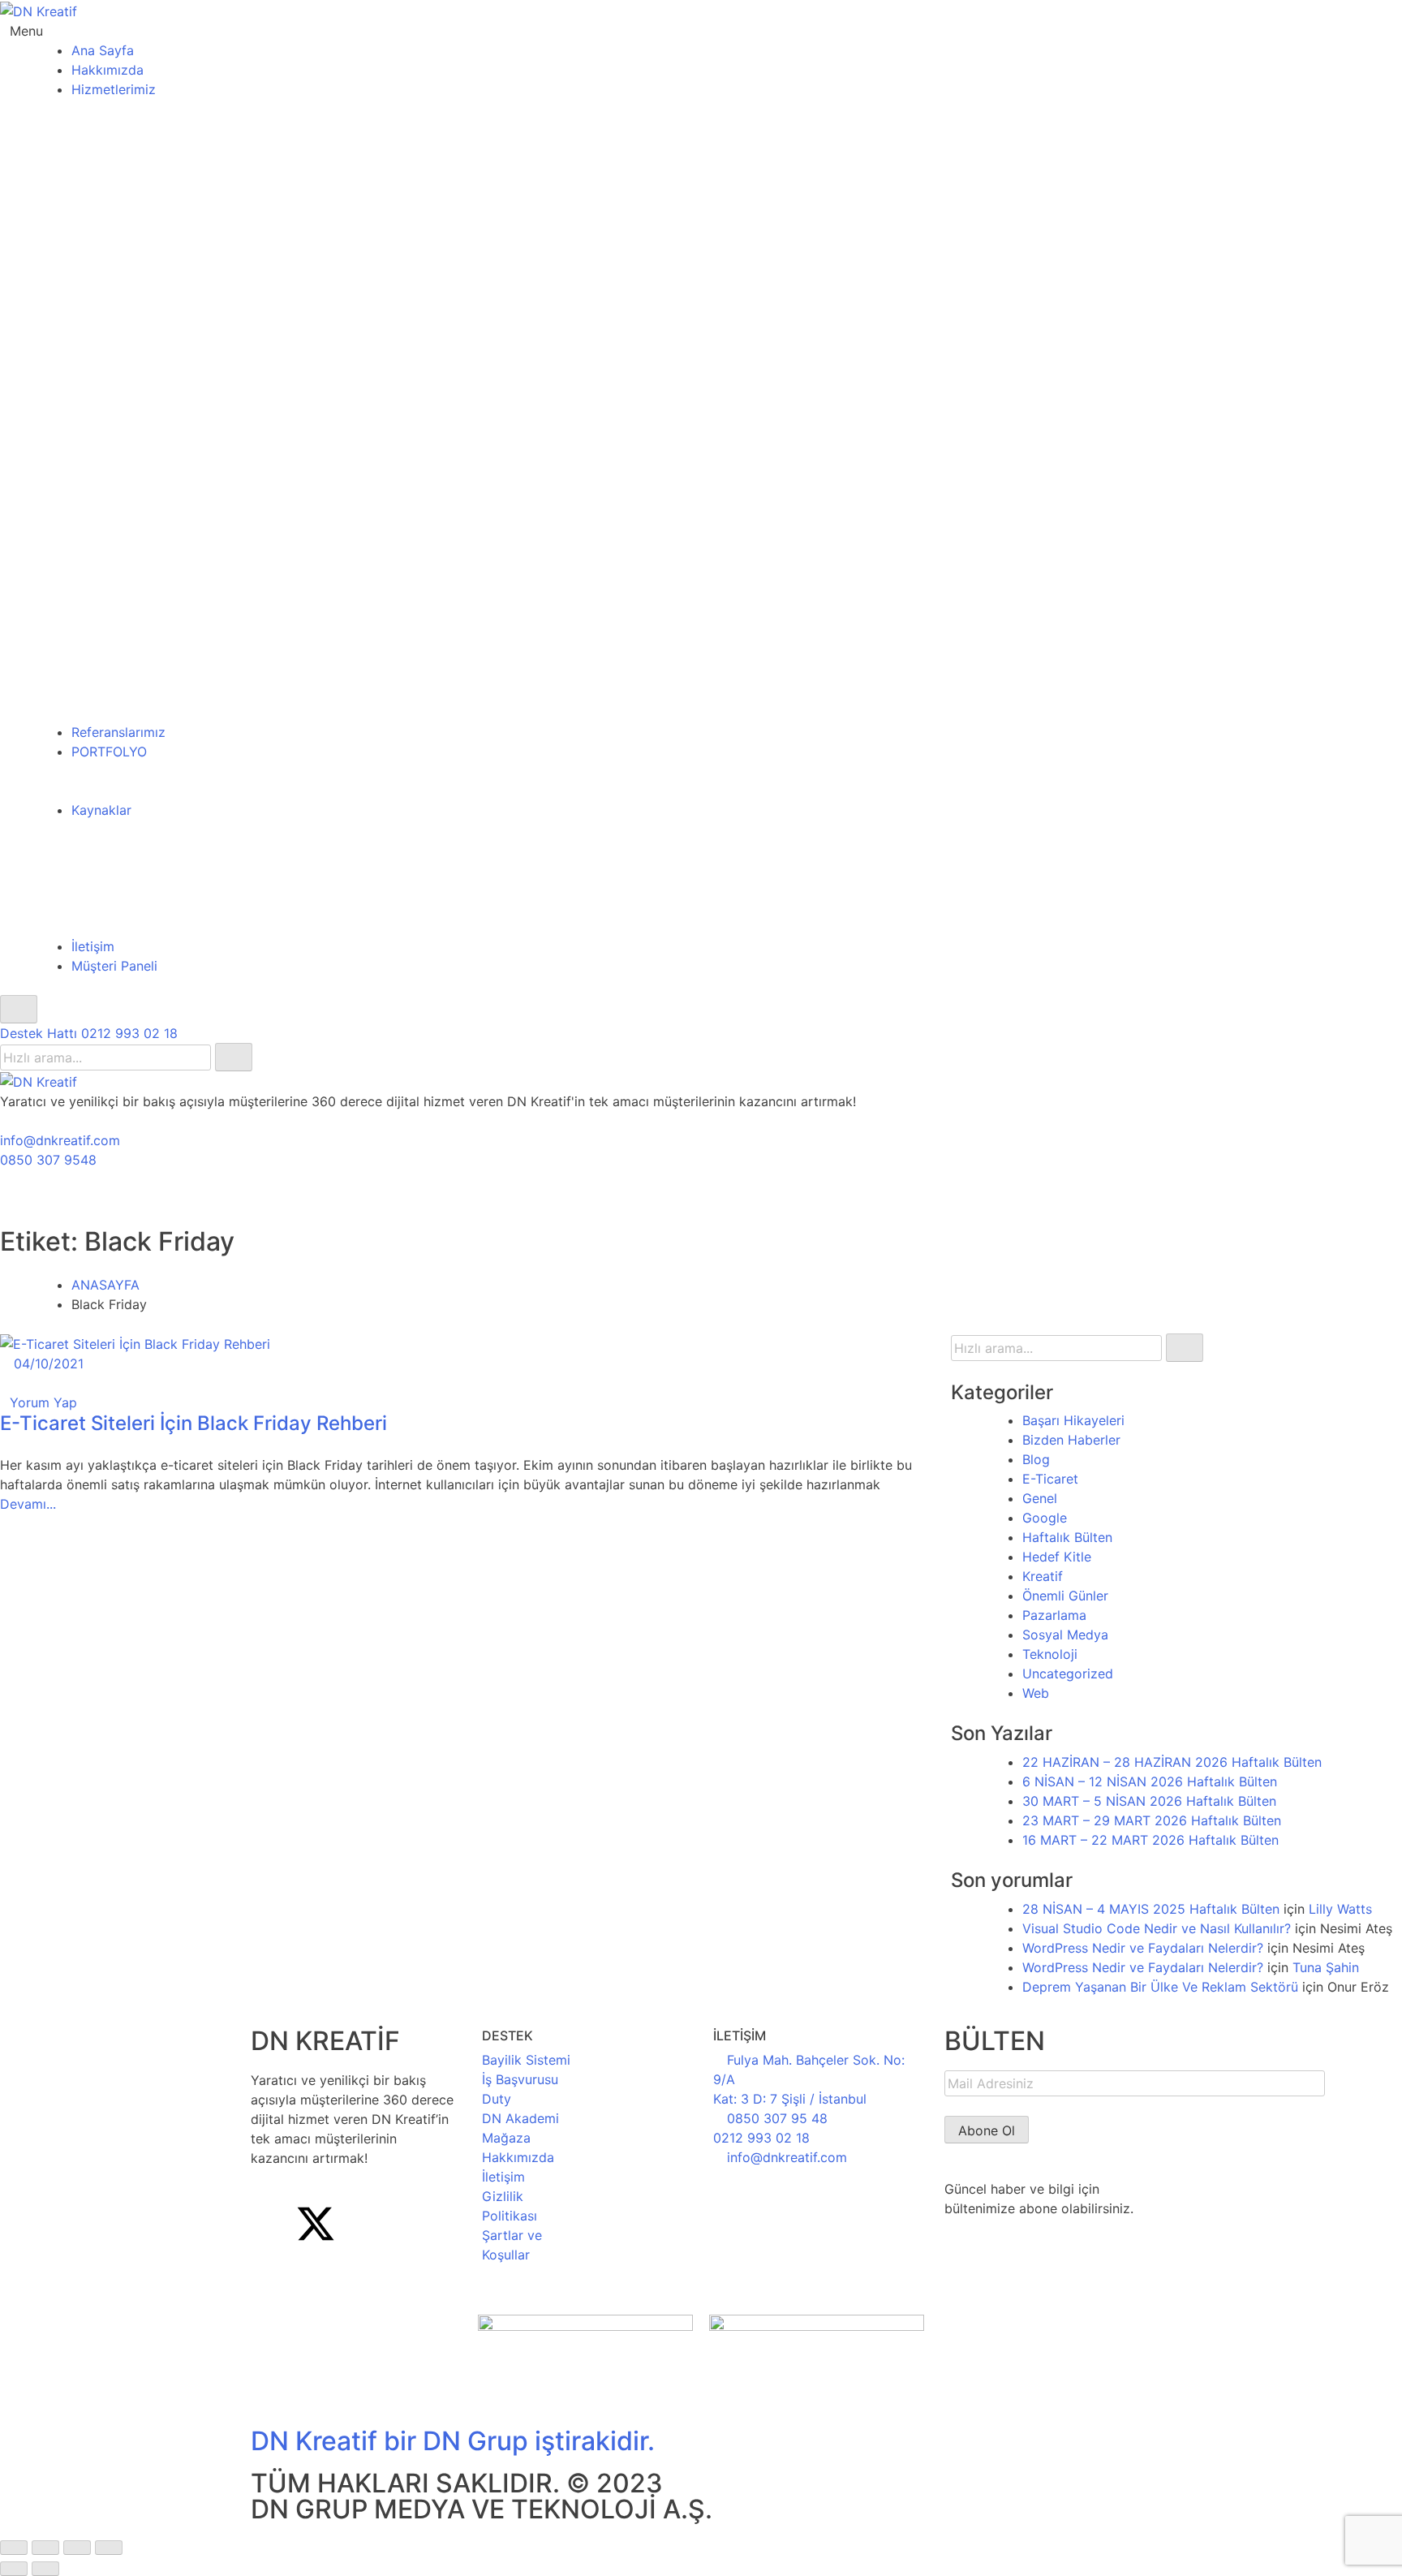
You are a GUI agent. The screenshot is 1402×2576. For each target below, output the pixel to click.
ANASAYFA (105, 1285)
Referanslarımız (118, 732)
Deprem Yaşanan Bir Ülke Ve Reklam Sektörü (1160, 1987)
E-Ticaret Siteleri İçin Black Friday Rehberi (194, 1423)
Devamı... (28, 1504)
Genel (1040, 1498)
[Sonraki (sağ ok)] (45, 2569)
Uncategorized (1068, 1674)
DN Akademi (520, 2118)
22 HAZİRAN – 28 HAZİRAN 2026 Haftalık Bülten (1172, 1762)
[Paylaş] (77, 2548)
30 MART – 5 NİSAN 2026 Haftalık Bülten (1149, 1801)
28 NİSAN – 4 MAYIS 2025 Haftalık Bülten (1151, 1909)
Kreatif (1043, 1576)
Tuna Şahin (1326, 1967)
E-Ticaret (1050, 1479)
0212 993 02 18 (761, 2138)
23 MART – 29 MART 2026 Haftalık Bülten (1152, 1820)
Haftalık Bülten (1067, 1537)
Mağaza (506, 2138)
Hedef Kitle (1057, 1557)
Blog (1036, 1459)
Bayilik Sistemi (526, 2060)
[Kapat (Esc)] (109, 2548)
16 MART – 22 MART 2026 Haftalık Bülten (1150, 1840)
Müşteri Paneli (114, 966)
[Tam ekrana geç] (45, 2548)
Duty (497, 2099)
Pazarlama (1054, 1615)
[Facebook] (271, 2224)
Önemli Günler (1065, 1596)
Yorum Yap (43, 1402)
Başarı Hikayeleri (1073, 1420)
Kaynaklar (101, 810)
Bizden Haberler (1071, 1440)
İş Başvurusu (520, 2079)
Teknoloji (1050, 1654)
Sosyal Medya (1065, 1635)
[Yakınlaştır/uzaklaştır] (14, 2548)
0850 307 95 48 (777, 2118)
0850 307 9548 (48, 1160)
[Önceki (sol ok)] (14, 2569)
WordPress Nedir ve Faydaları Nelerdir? (1143, 1948)
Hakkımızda (108, 70)
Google (1045, 1518)
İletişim (93, 946)
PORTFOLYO (109, 752)
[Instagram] (360, 2224)
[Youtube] (405, 2224)
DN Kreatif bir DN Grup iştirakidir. (453, 2441)
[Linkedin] (271, 2269)
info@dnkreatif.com (60, 1140)
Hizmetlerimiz (114, 89)
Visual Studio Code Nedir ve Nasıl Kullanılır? (1157, 1928)
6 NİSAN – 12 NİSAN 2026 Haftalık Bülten (1150, 1781)
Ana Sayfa (103, 50)
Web (1036, 1693)
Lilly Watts (1340, 1909)
